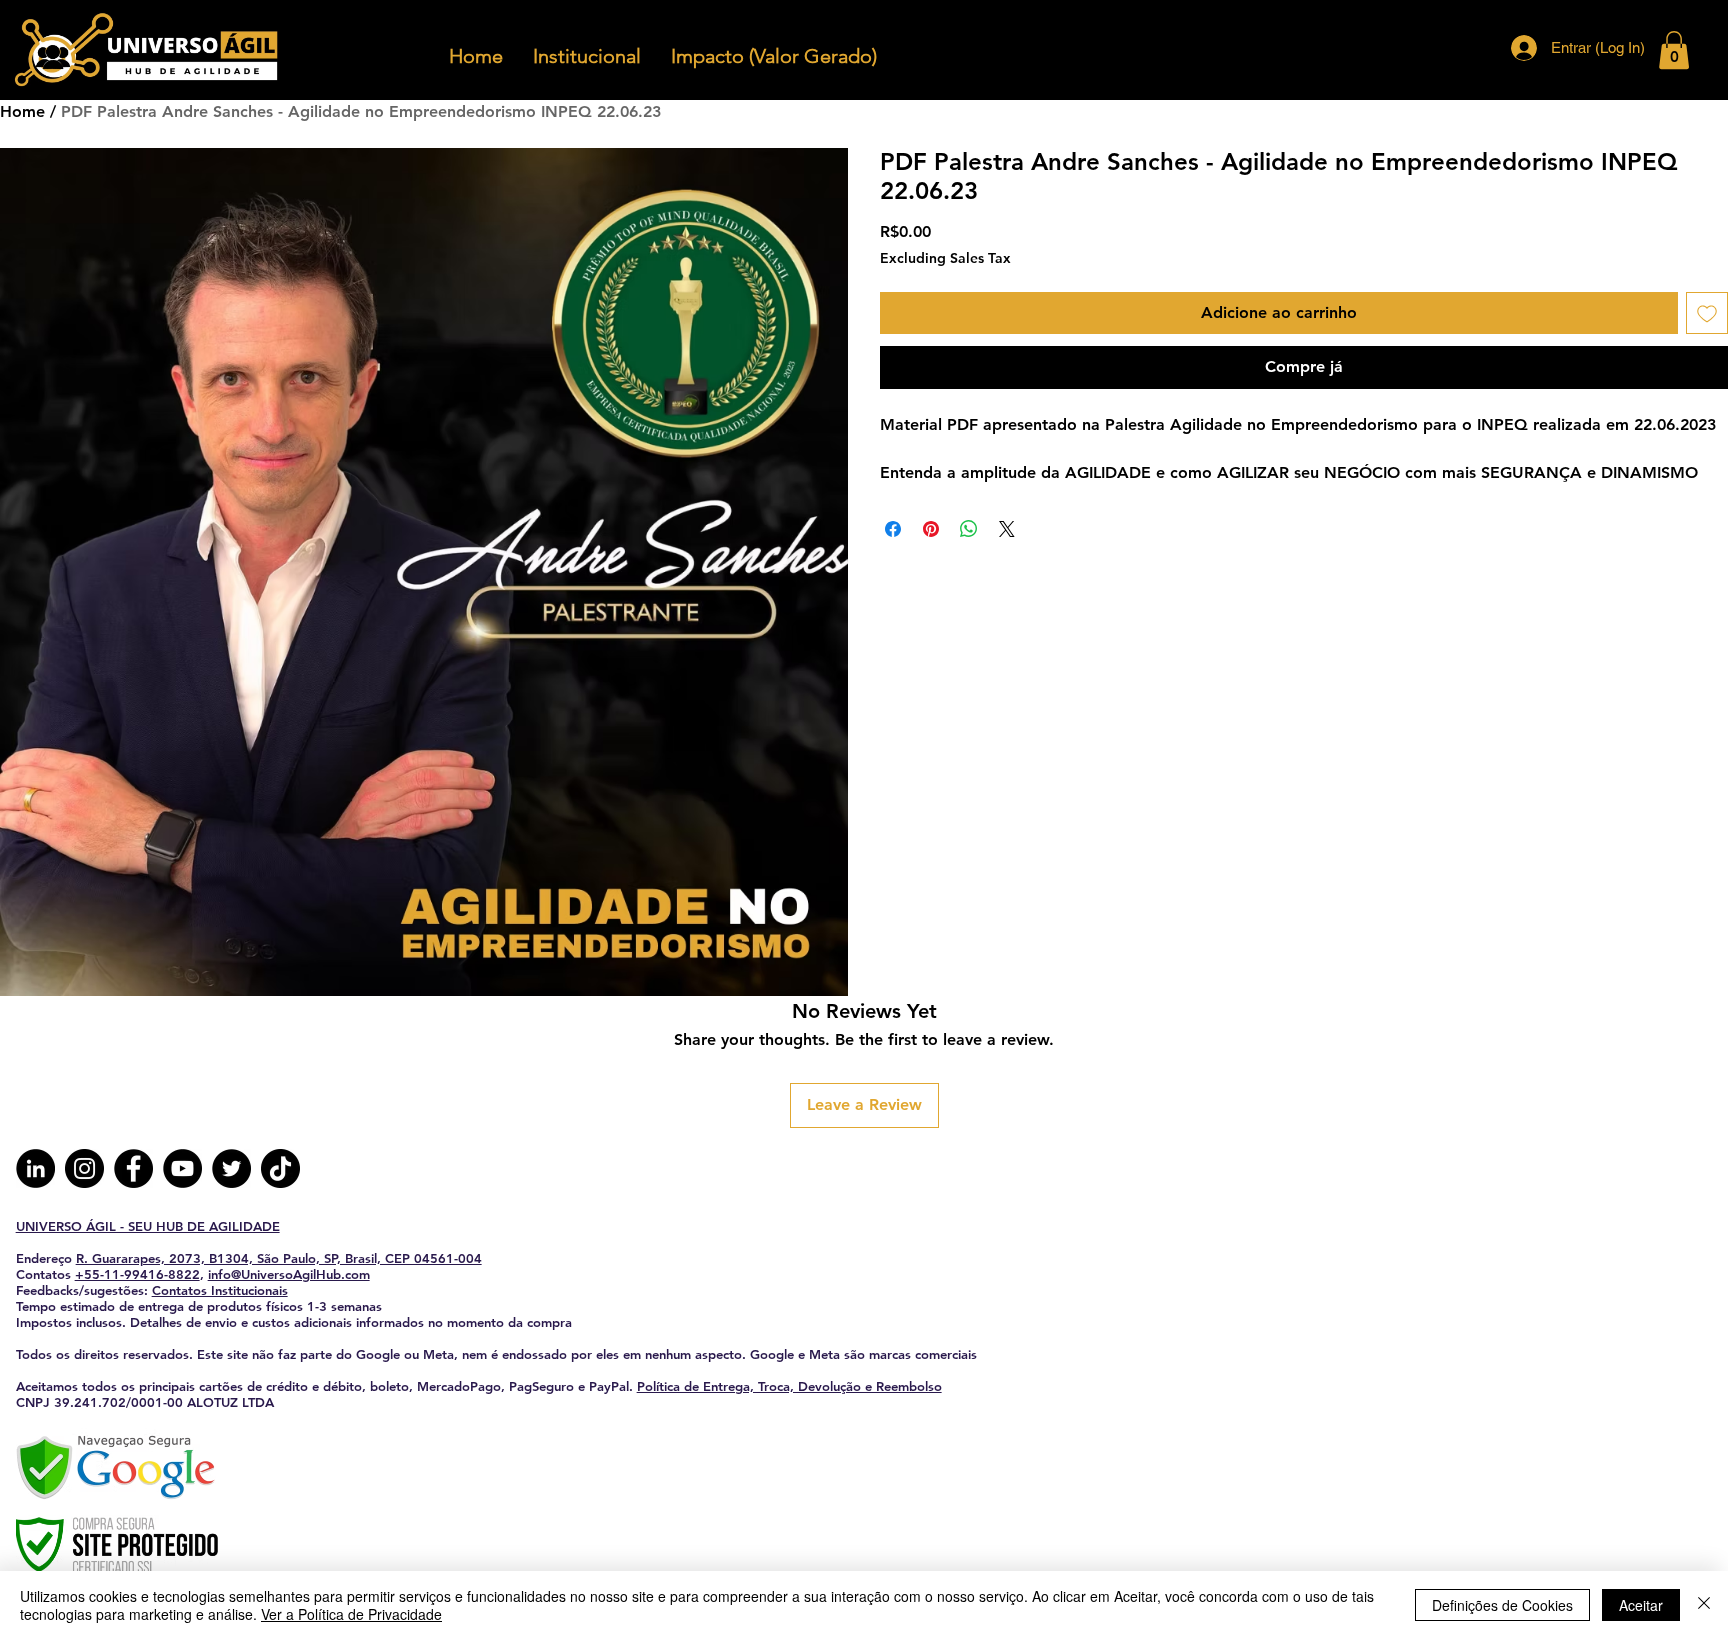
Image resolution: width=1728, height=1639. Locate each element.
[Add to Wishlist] (1707, 313)
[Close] (1704, 1605)
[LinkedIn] (35, 1168)
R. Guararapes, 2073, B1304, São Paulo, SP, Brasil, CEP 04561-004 (279, 1258)
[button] (1674, 50)
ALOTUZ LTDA (230, 1402)
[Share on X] (1007, 529)
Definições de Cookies (1502, 1605)
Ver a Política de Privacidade (351, 1614)
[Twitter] (231, 1168)
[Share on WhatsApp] (969, 529)
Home (22, 111)
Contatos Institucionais (220, 1290)
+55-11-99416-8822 (137, 1274)
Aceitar (1641, 1605)
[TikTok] (280, 1168)
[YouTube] (182, 1168)
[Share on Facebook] (893, 529)
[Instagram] (84, 1168)
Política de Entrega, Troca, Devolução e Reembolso (789, 1386)
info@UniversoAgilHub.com (289, 1274)
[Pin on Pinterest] (931, 529)
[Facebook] (133, 1168)
